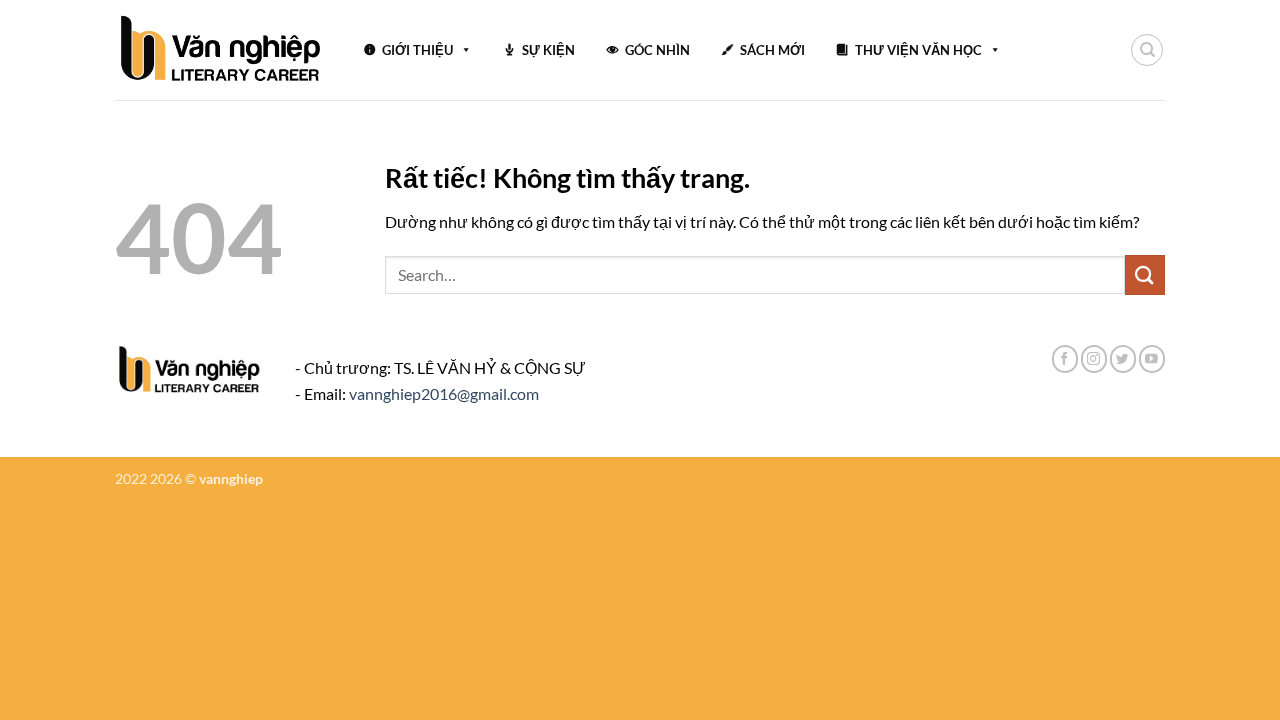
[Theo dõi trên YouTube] (1152, 358)
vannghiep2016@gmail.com (444, 393)
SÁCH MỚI (772, 50)
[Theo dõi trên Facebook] (1065, 358)
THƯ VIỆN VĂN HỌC (918, 50)
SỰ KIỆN (548, 50)
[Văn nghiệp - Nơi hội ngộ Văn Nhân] (221, 50)
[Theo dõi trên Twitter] (1123, 358)
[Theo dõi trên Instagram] (1094, 358)
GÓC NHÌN (657, 50)
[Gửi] (1145, 274)
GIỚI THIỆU (417, 50)
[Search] (1147, 50)
